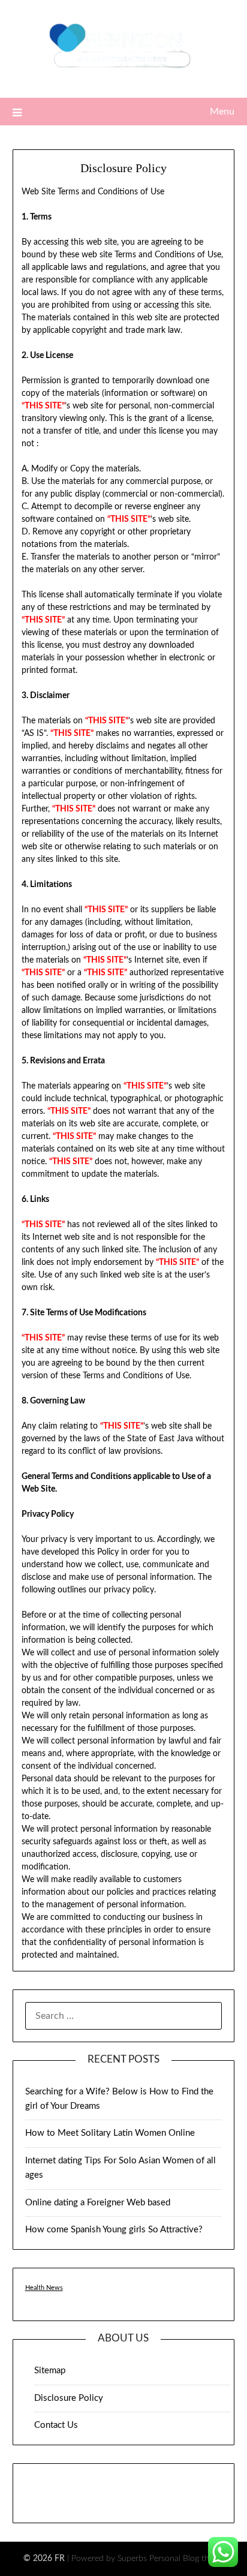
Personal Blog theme (187, 2559)
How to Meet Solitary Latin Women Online (110, 2133)
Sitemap (50, 2371)
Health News (44, 2288)
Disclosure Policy (69, 2398)
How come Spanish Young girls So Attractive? (114, 2230)
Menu (222, 112)
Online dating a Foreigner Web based (98, 2203)
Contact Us (56, 2425)
